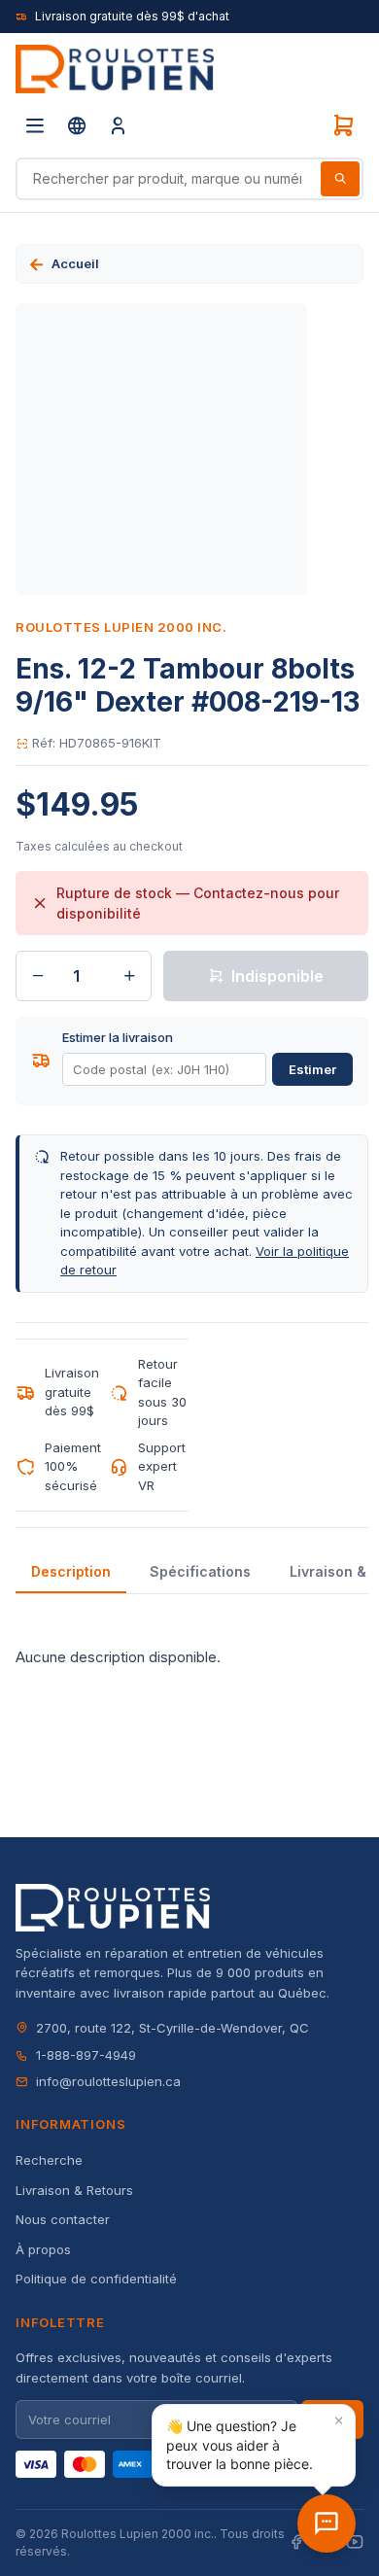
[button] (254, 2445)
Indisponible (277, 976)
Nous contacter (63, 2219)
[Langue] (77, 125)
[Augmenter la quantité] (129, 976)
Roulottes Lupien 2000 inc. (121, 627)
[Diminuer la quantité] (38, 976)
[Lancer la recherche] (340, 179)
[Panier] (343, 125)
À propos (43, 2249)
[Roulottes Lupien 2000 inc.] (115, 69)
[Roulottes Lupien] (327, 2524)
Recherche (49, 2160)
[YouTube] (355, 2542)
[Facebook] (296, 2542)
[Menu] (35, 125)
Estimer (312, 1069)
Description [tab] (71, 1571)
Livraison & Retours (74, 2190)
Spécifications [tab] (200, 1571)
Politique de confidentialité (96, 2279)
